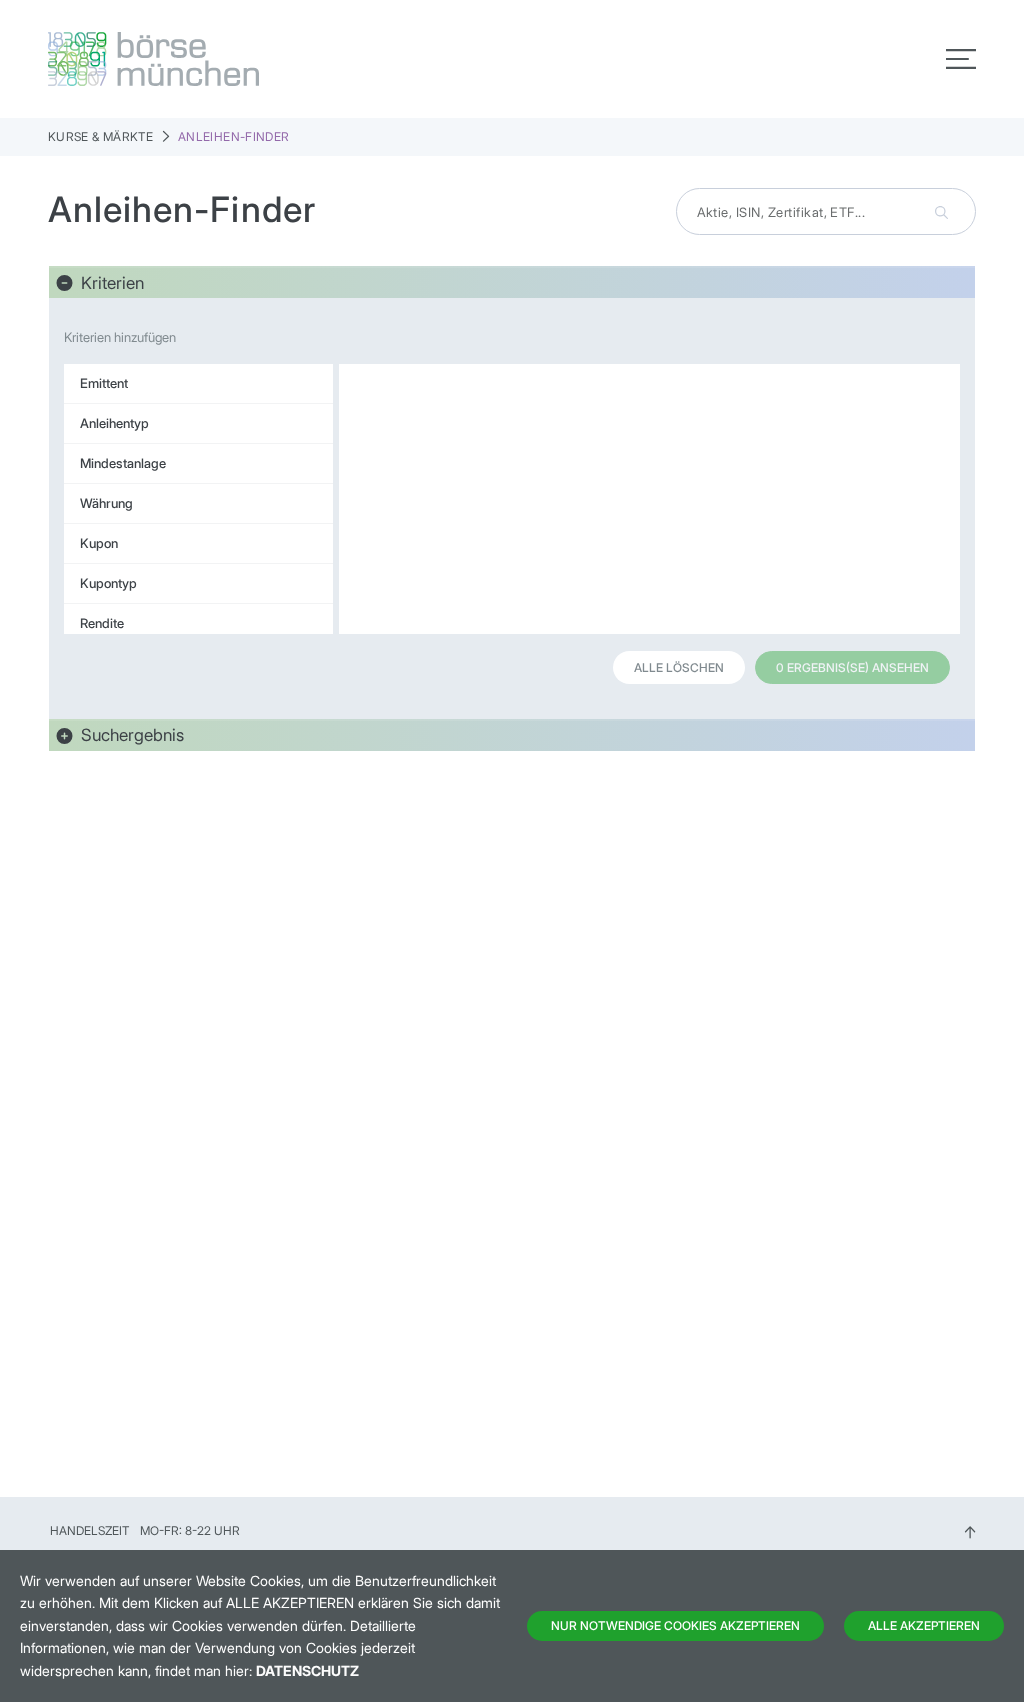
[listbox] (198, 499)
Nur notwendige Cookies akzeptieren (675, 1625)
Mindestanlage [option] (123, 463)
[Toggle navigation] (961, 59)
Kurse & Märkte (100, 136)
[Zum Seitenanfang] (970, 1530)
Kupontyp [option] (108, 583)
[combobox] (826, 211)
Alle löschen (679, 667)
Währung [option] (106, 503)
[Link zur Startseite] (274, 59)
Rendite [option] (102, 623)
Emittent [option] (104, 383)
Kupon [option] (99, 543)
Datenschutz (307, 1670)
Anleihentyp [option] (114, 423)
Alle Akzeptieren (924, 1625)
